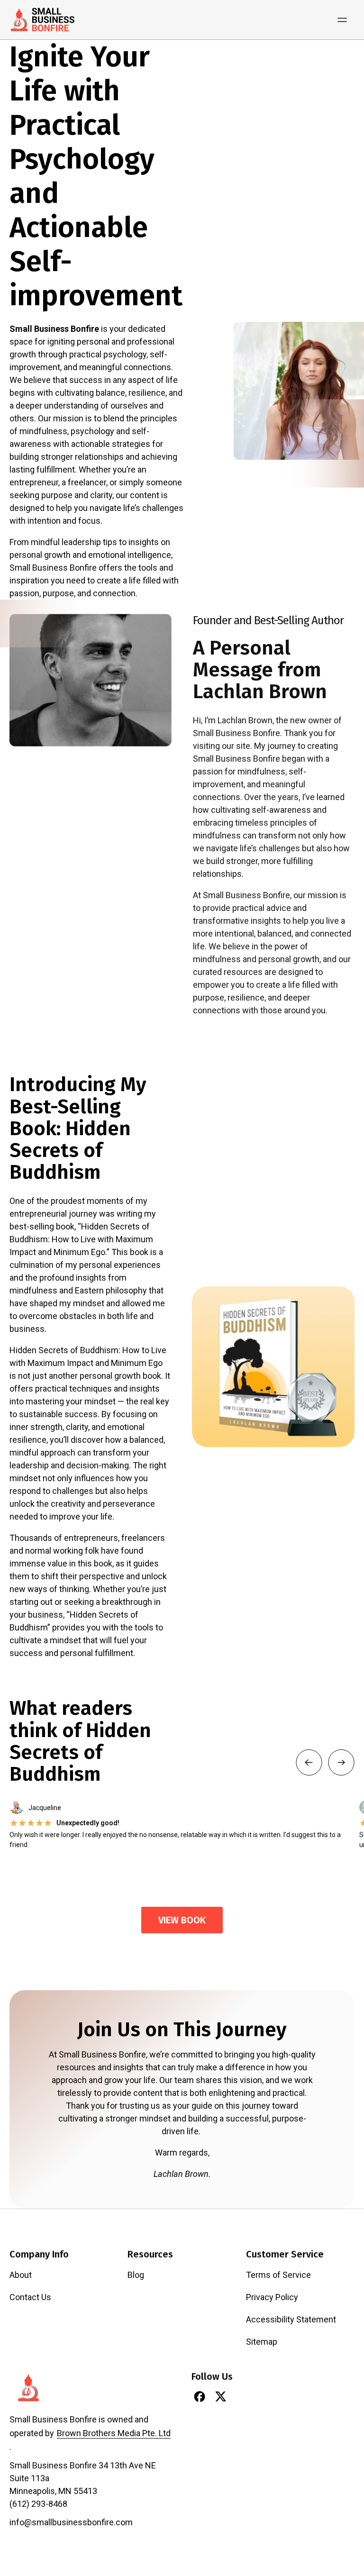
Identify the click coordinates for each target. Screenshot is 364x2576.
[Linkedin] (242, 2396)
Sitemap (262, 2342)
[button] (309, 1762)
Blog (136, 2275)
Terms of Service (278, 2275)
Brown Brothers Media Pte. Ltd (114, 2433)
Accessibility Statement (291, 2319)
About (21, 2275)
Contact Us (30, 2297)
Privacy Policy (272, 2297)
